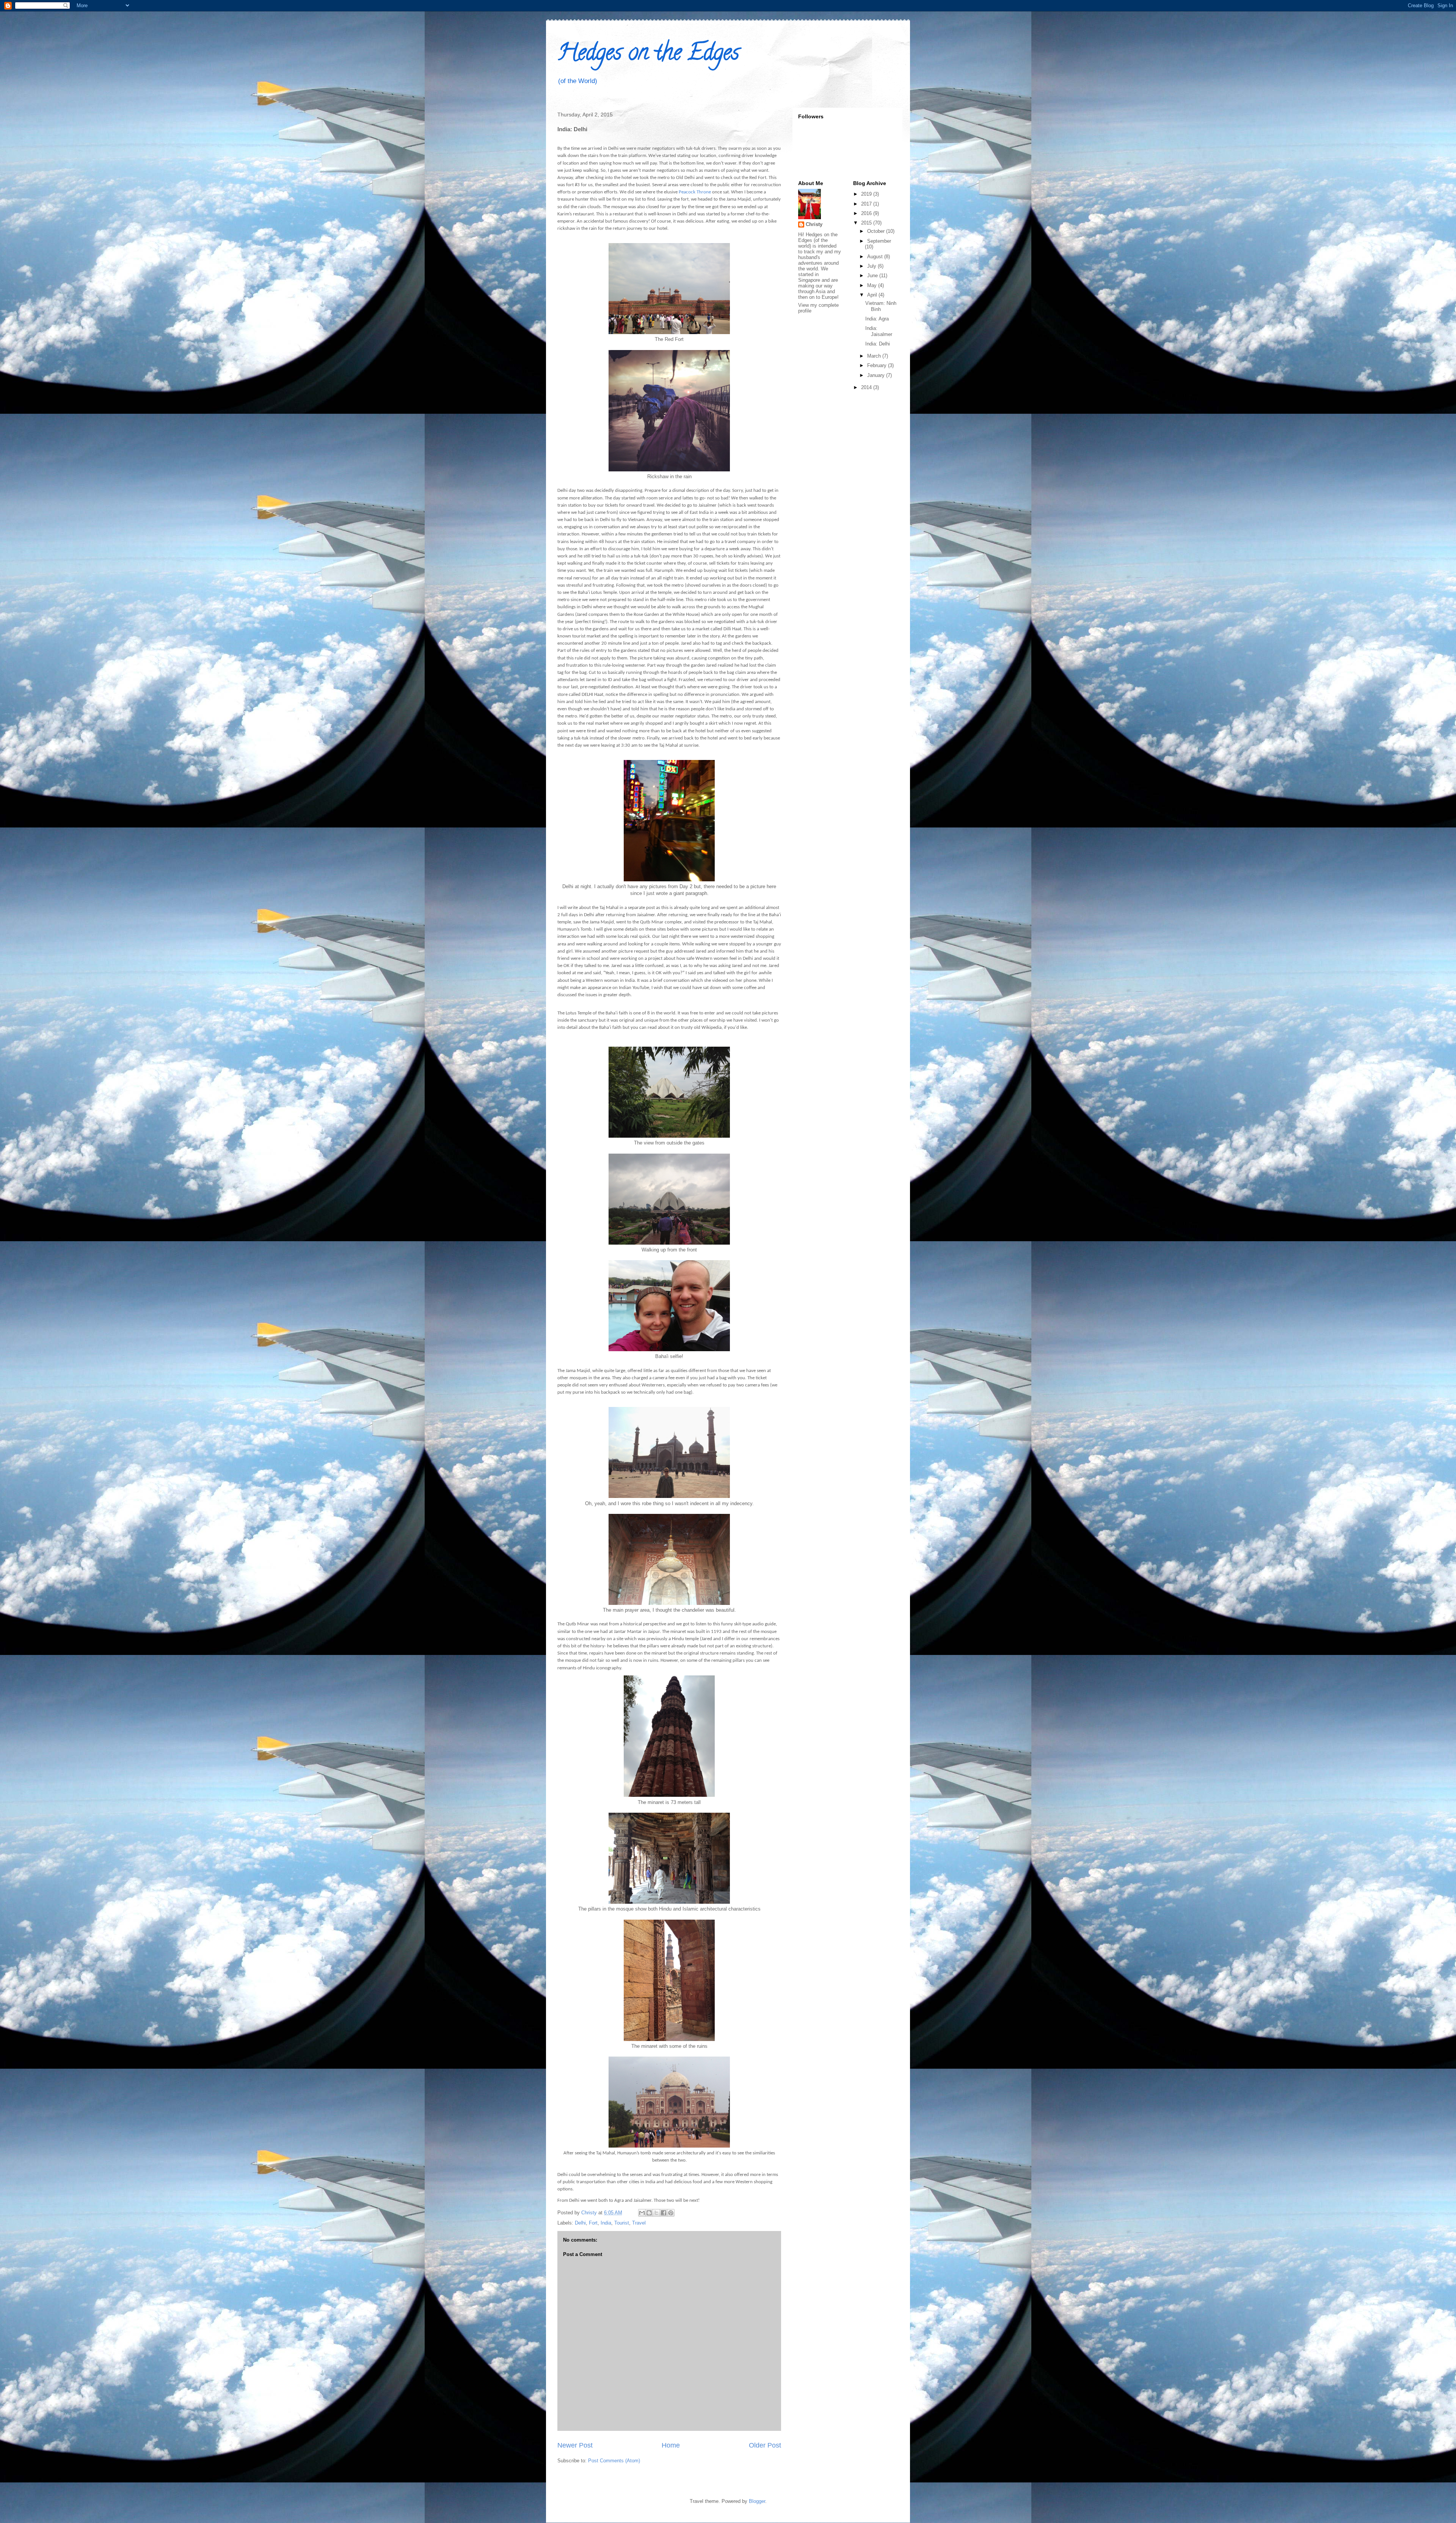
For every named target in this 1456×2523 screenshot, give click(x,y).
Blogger (757, 2501)
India (606, 2223)
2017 (867, 204)
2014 (867, 387)
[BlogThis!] (649, 2213)
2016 (867, 213)
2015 (867, 223)
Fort (593, 2223)
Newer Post (575, 2445)
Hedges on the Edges (648, 55)
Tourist (622, 2223)
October (877, 231)
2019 (867, 194)
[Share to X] (656, 2213)
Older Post (765, 2445)
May (873, 285)
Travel (639, 2223)
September (879, 241)
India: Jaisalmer (879, 331)
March (875, 356)
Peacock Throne (695, 192)
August (876, 257)
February (878, 365)
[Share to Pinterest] (671, 2213)
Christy (814, 224)
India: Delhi (878, 344)
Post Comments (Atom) (614, 2461)
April (873, 295)
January (877, 375)
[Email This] (642, 2213)
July (872, 266)
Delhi (580, 2223)
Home (671, 2445)
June (873, 276)
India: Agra (877, 319)
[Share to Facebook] (664, 2213)
